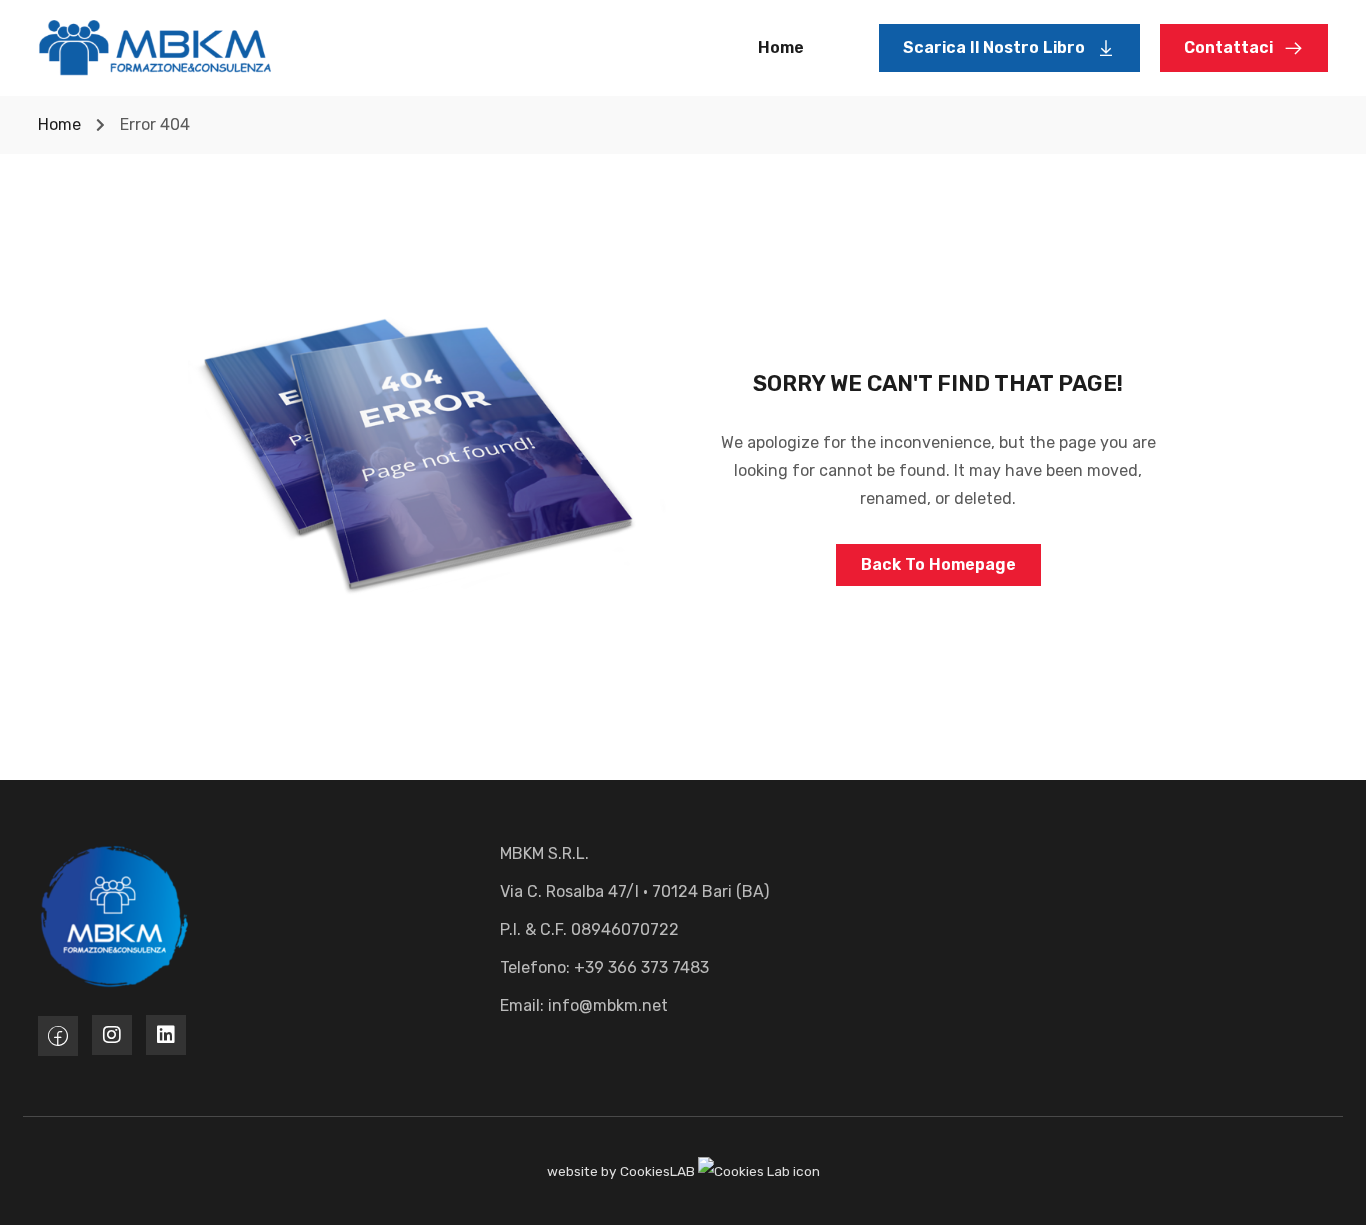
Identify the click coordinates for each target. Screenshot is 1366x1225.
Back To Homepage (938, 564)
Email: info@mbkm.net (584, 1005)
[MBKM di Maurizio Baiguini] (155, 46)
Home (781, 47)
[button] (1009, 48)
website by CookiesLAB (622, 1171)
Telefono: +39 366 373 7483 (604, 967)
